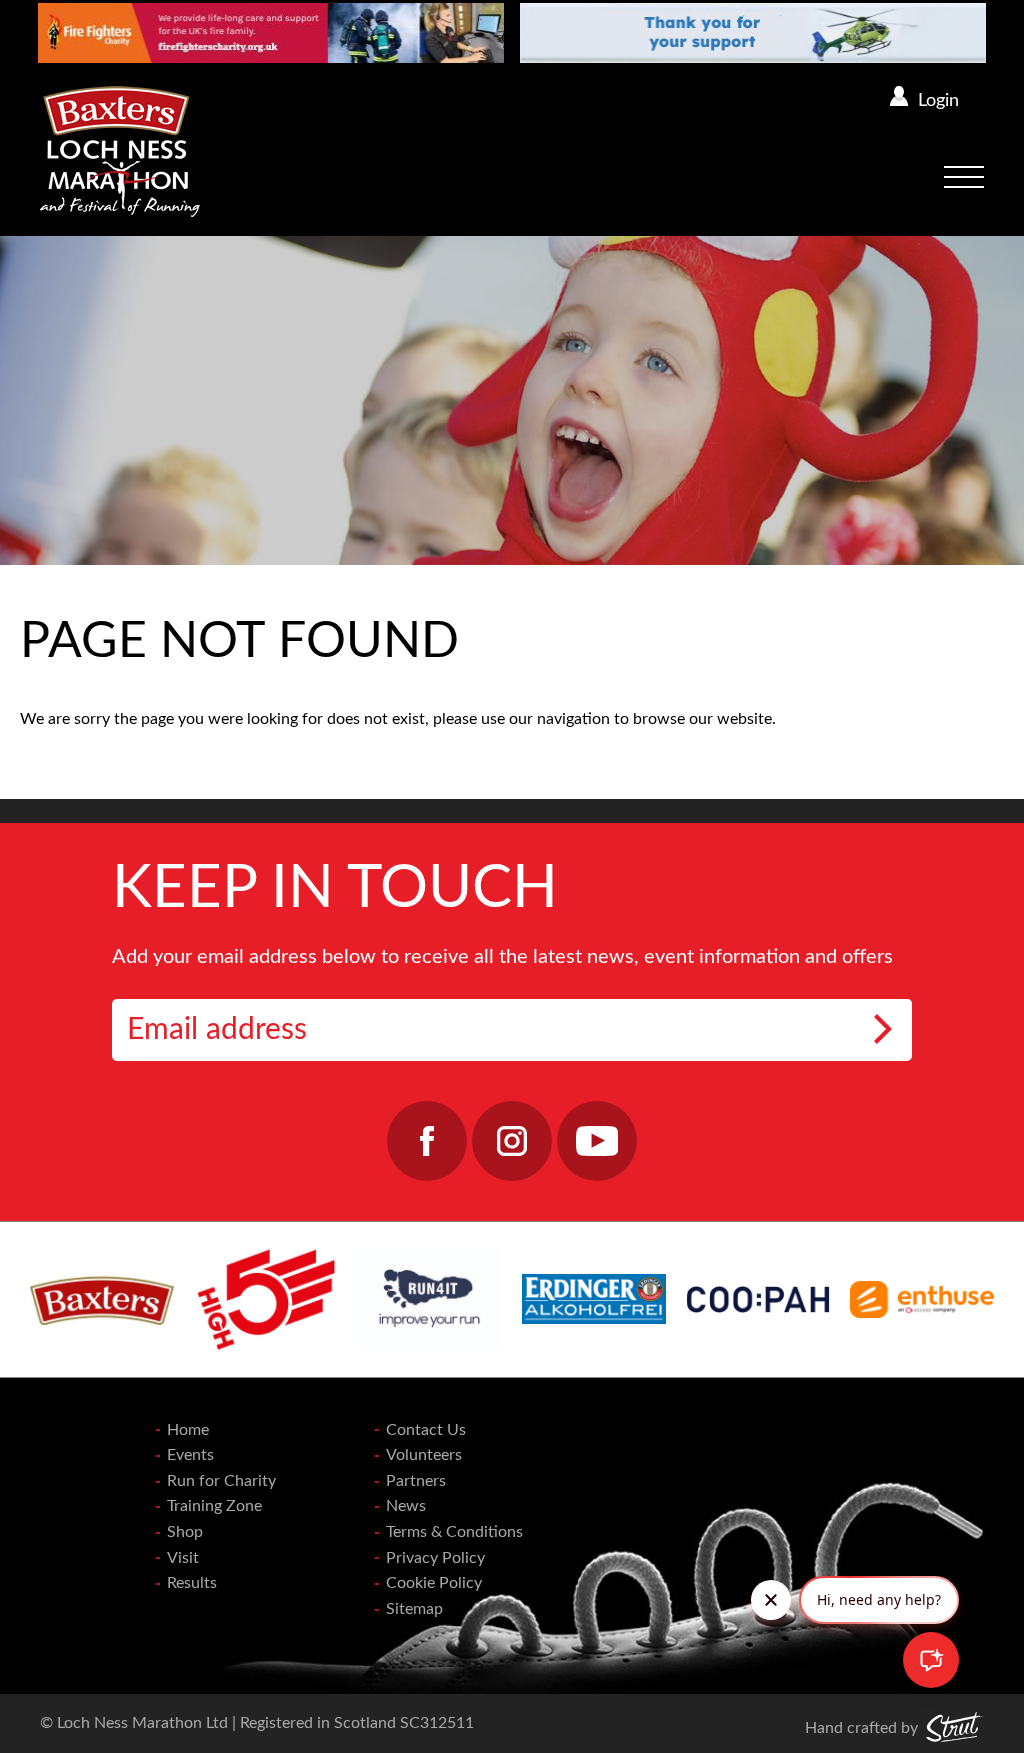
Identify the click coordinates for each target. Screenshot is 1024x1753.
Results (192, 1583)
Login (938, 101)
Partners (416, 1481)
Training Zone (214, 1506)
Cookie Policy (434, 1583)
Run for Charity (221, 1481)
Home (188, 1430)
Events (190, 1455)
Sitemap (414, 1609)
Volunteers (424, 1455)
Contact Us (426, 1430)
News (406, 1506)
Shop (185, 1532)
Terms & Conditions (454, 1532)
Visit (183, 1558)
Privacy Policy (435, 1558)
